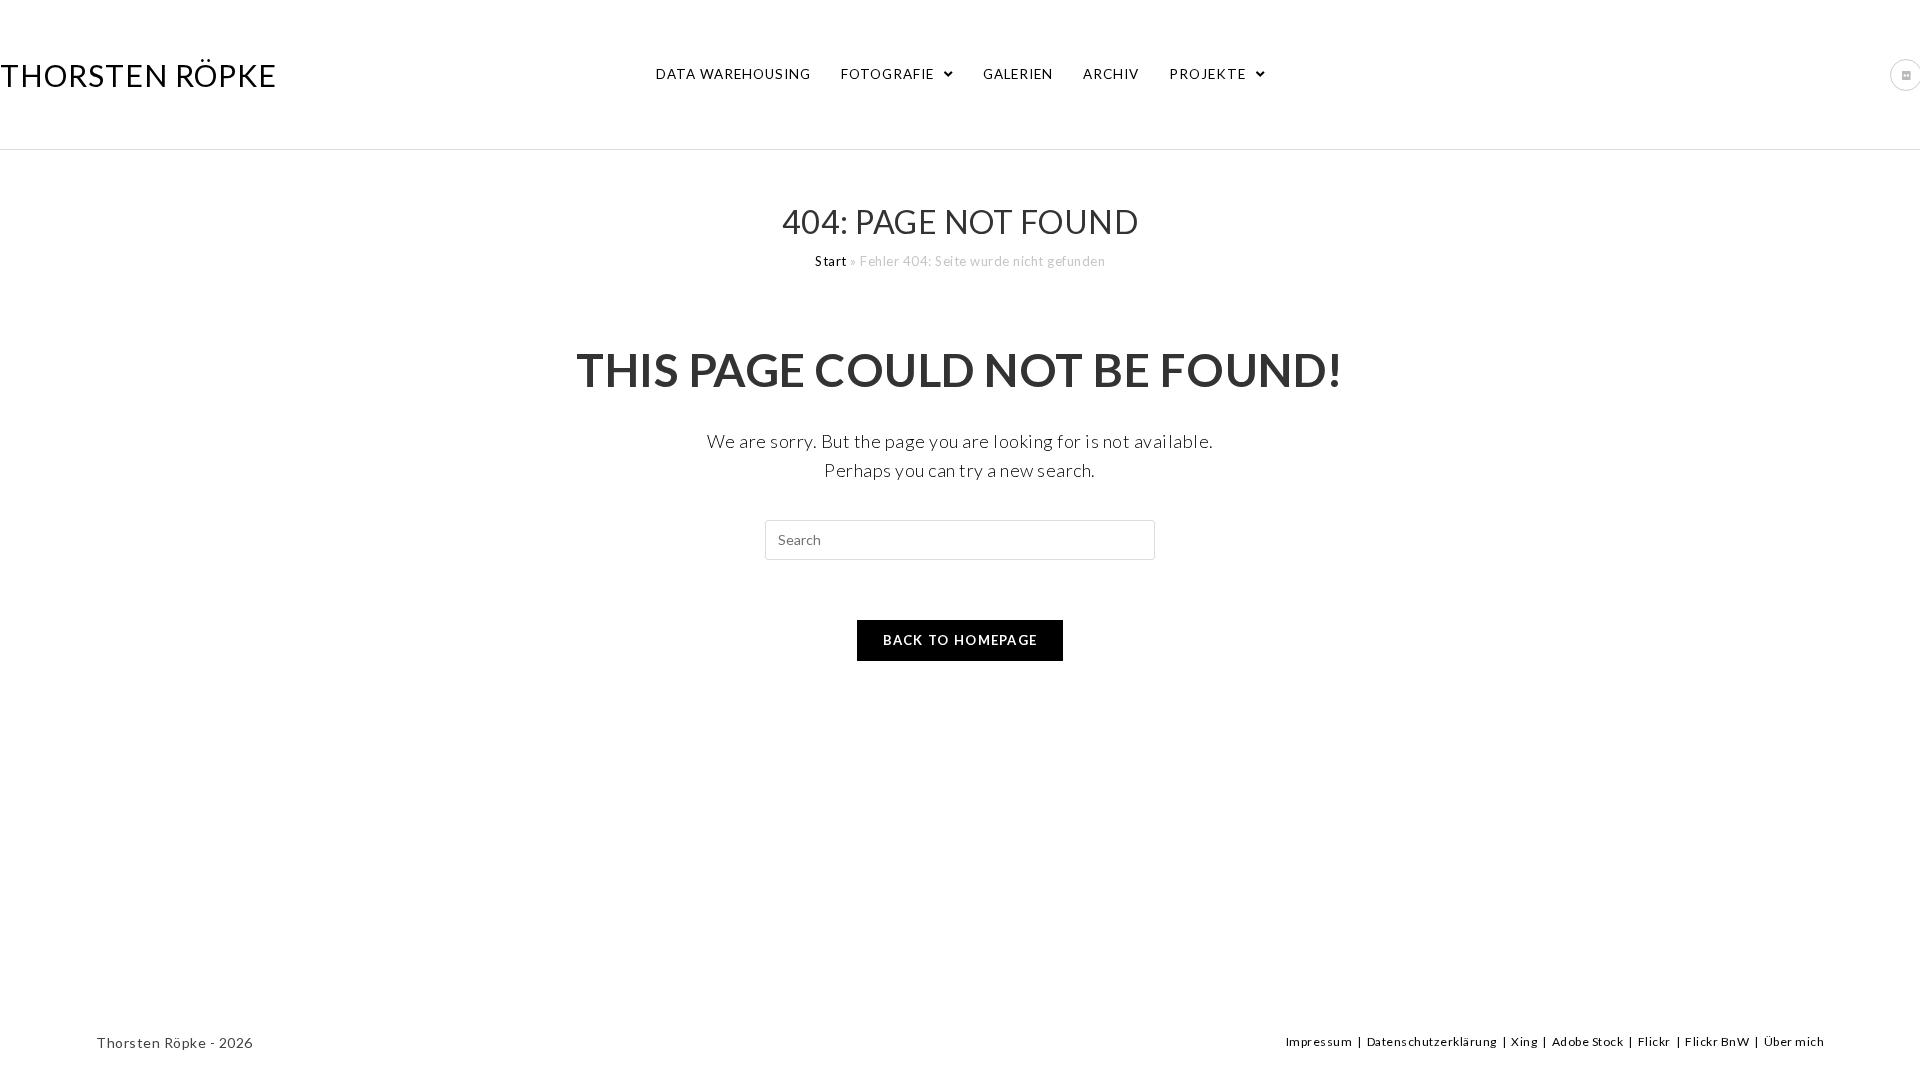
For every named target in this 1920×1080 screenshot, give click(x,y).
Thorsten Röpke (138, 75)
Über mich (1794, 1041)
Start (831, 261)
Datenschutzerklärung (1432, 1041)
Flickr (1654, 1041)
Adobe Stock (1588, 1041)
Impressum (1319, 1041)
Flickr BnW (1717, 1041)
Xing (1524, 1041)
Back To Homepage (960, 640)
